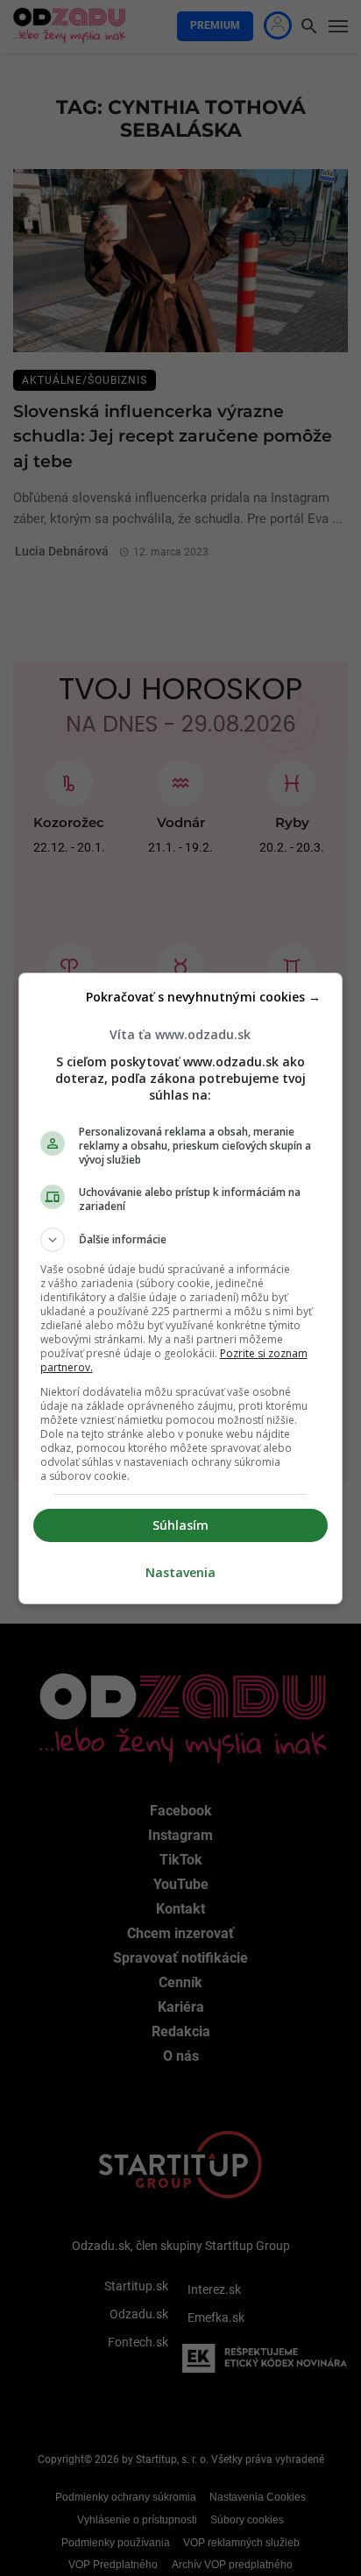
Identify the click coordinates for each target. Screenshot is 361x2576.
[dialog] (181, 1288)
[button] (181, 1240)
